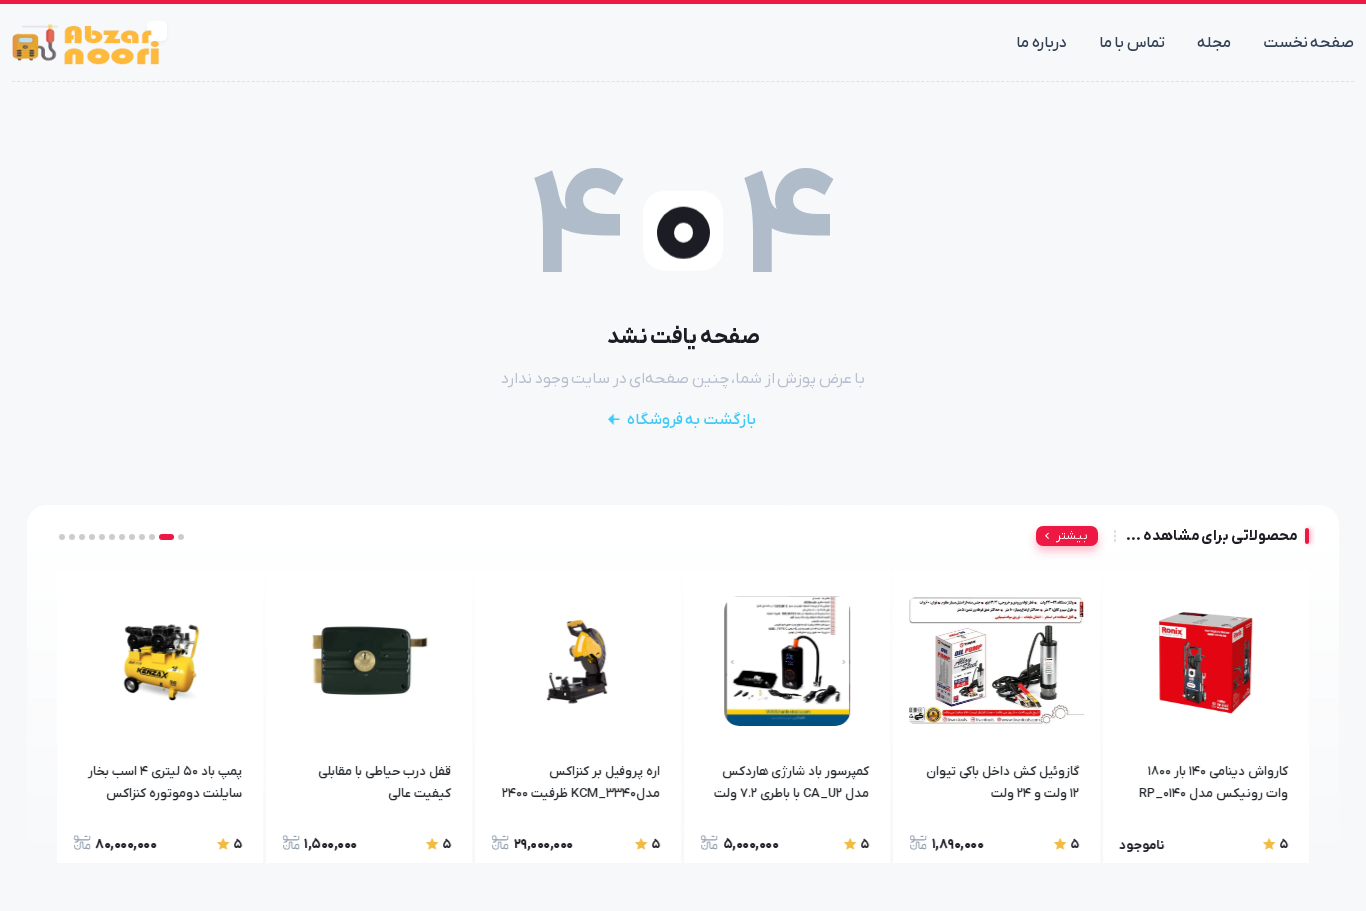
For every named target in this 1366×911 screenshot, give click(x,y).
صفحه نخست (1309, 43)
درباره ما (1041, 43)
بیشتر (1072, 536)
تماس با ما (1132, 43)
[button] (181, 537)
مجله (1214, 43)
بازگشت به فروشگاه (691, 420)
